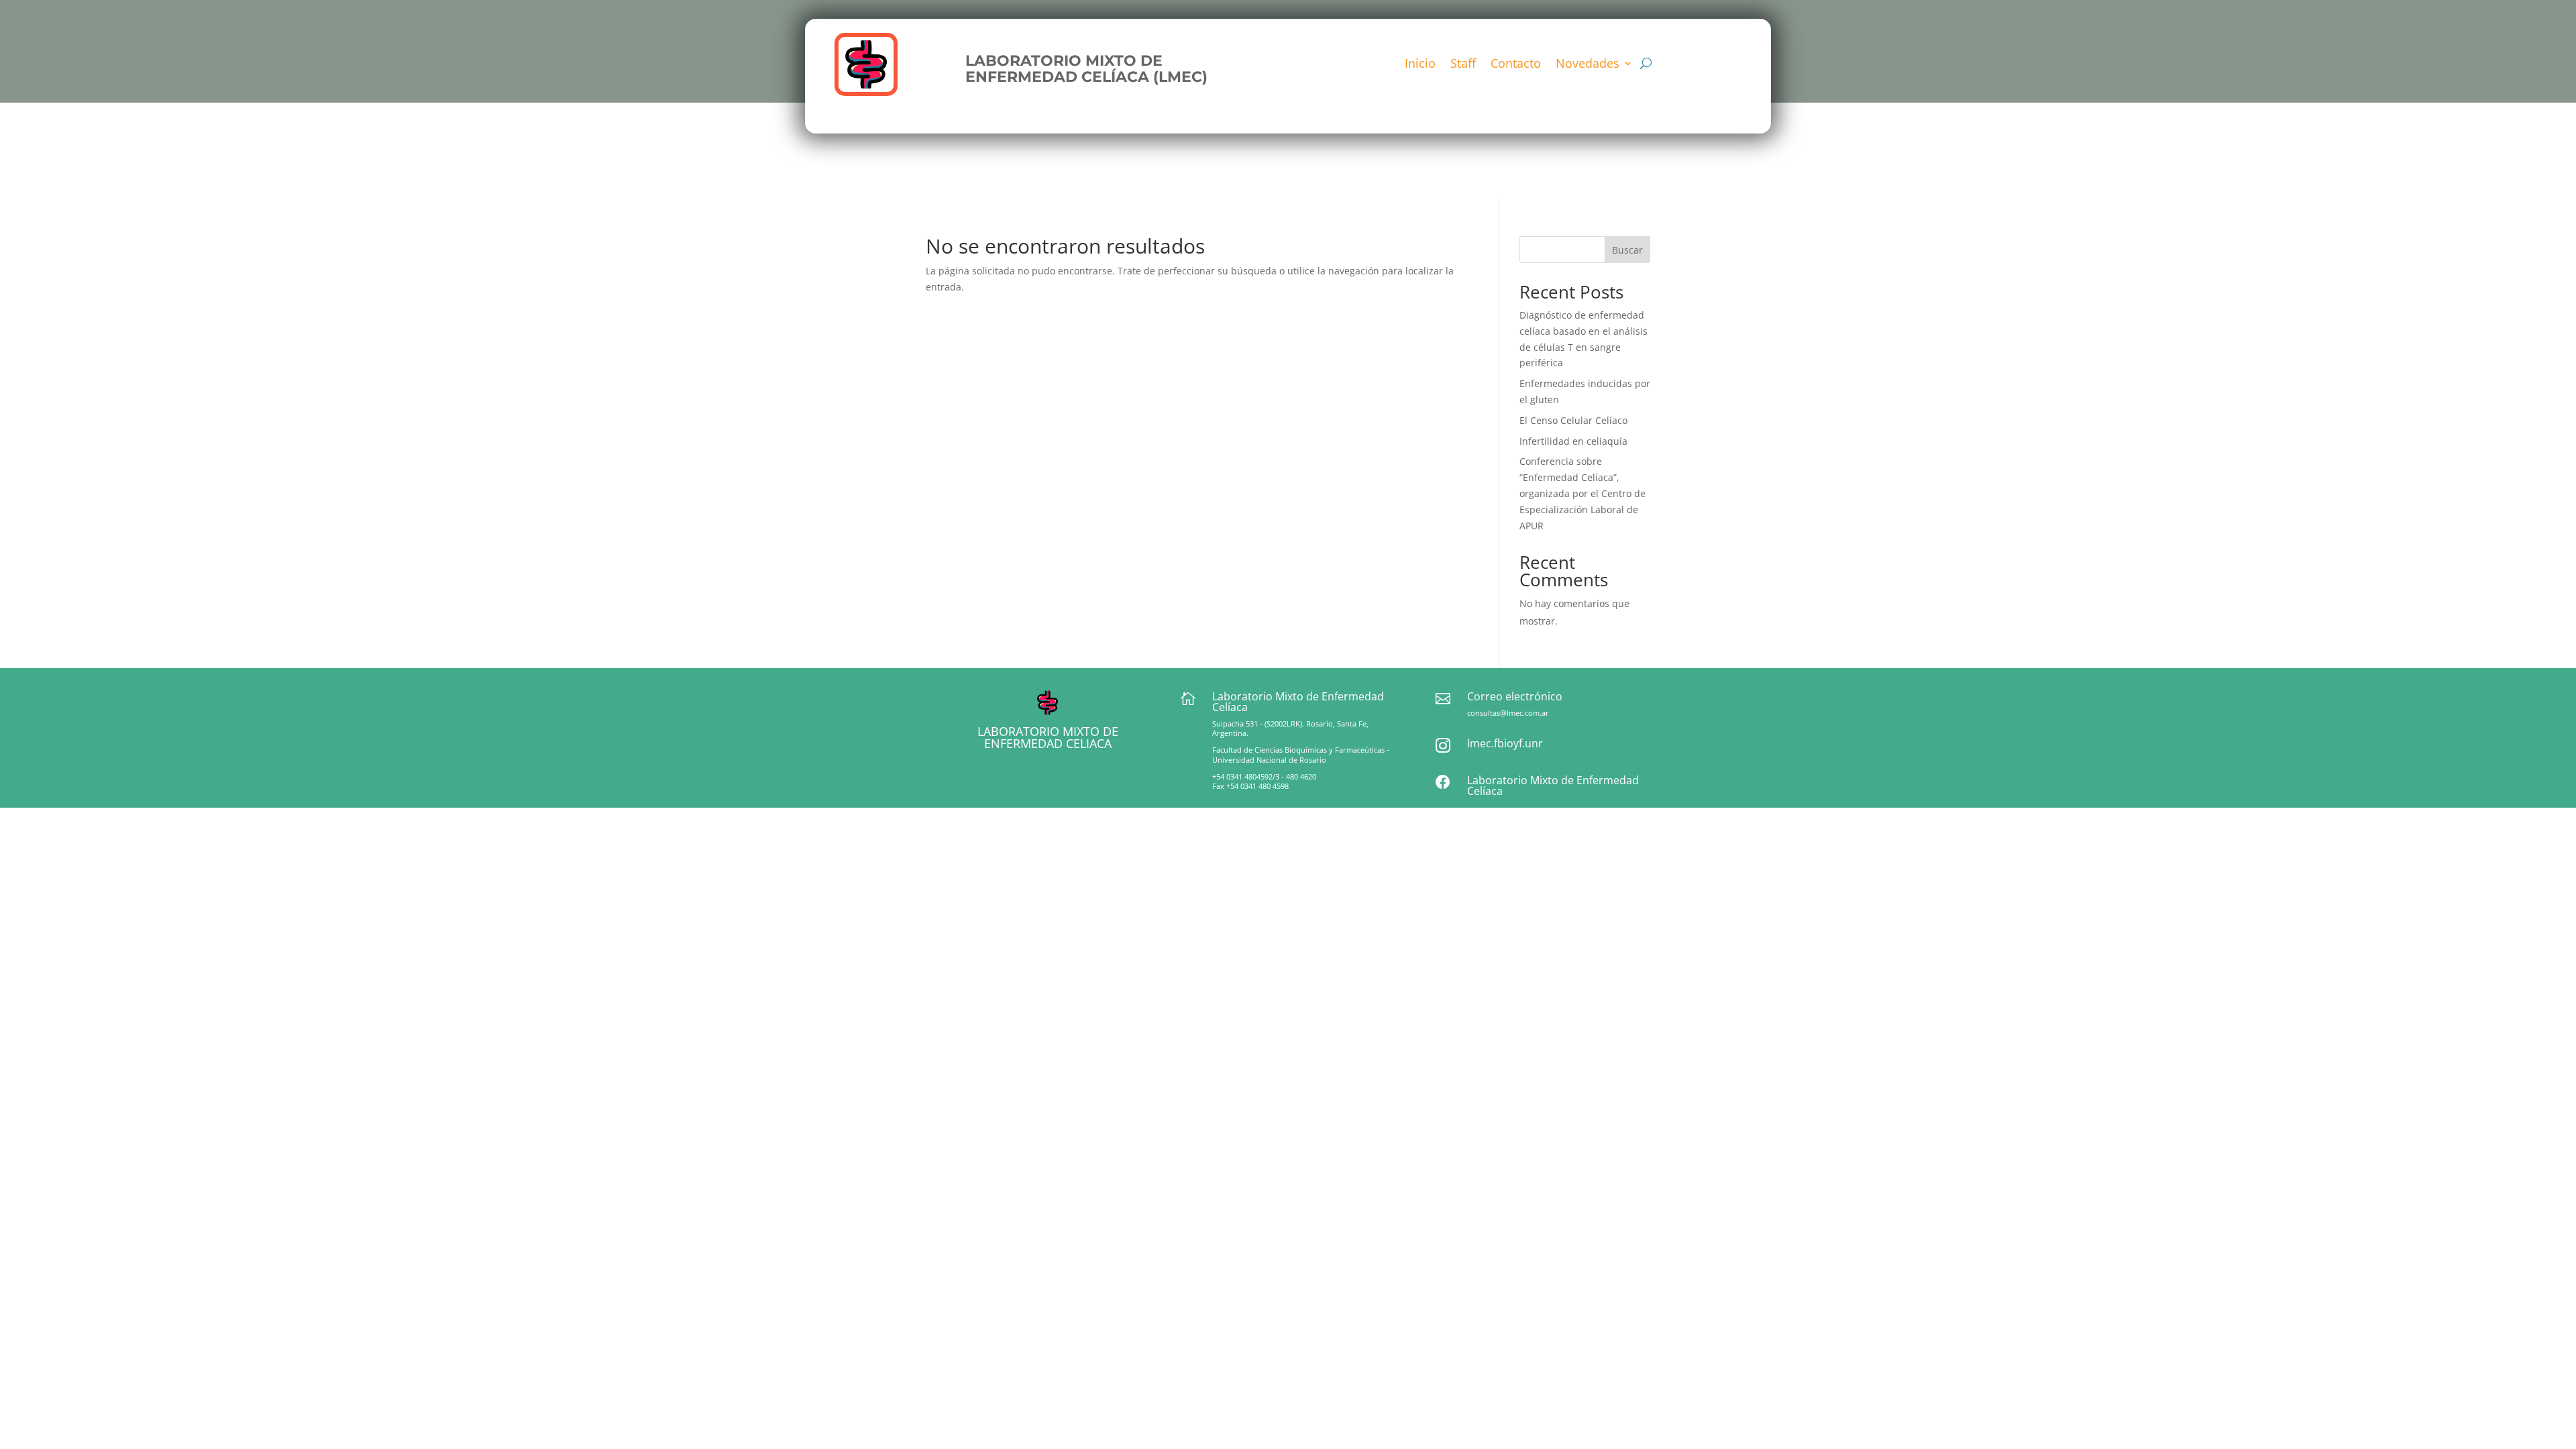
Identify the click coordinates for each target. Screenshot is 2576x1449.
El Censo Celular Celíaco (1573, 420)
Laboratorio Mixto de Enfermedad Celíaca (1553, 786)
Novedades (1588, 65)
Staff (1463, 65)
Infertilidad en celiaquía (1573, 441)
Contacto (1516, 65)
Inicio (1420, 65)
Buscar (1627, 250)
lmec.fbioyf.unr (1505, 743)
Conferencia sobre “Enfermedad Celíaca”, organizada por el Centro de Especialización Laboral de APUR (1582, 493)
